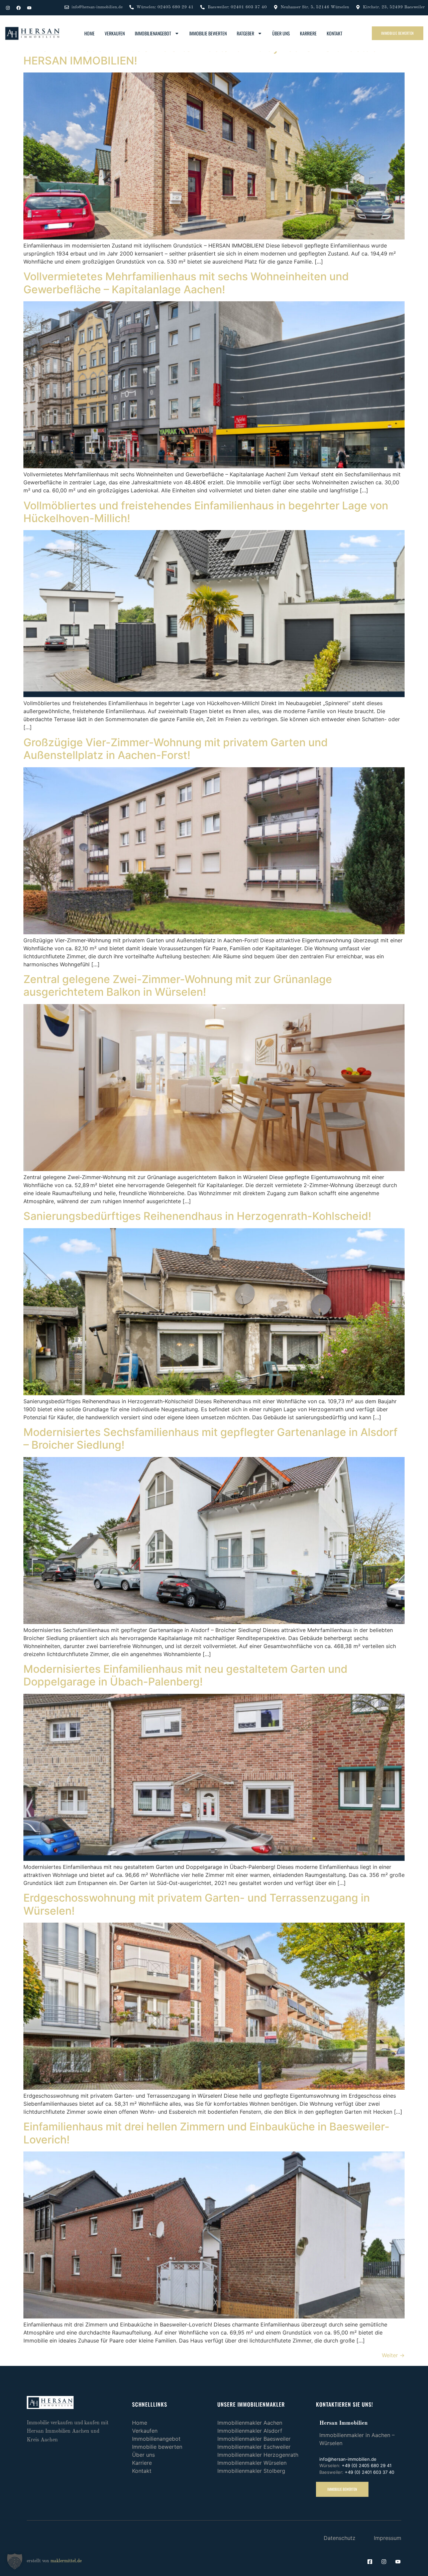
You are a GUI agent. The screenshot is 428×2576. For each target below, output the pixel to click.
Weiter (393, 2355)
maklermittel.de (66, 2561)
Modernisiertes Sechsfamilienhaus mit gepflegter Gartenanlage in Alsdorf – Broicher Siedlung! (210, 1438)
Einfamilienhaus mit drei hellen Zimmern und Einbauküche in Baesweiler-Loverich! (206, 2133)
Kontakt (335, 33)
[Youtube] (29, 8)
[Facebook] (18, 8)
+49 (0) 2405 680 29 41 (367, 2465)
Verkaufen (115, 33)
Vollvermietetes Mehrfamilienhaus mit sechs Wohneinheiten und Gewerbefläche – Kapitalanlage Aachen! (186, 283)
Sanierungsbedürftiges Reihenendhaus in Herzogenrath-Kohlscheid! (197, 1216)
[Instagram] (8, 8)
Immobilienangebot (153, 33)
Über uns (281, 33)
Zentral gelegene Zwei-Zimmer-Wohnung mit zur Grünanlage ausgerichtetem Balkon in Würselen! (178, 986)
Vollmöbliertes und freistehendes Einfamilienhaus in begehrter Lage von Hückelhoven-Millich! (206, 512)
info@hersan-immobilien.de (348, 2459)
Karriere (308, 33)
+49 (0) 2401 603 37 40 (369, 2472)
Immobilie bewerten (208, 33)
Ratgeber (245, 33)
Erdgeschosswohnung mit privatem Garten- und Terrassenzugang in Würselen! (197, 1904)
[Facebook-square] (370, 2562)
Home (89, 33)
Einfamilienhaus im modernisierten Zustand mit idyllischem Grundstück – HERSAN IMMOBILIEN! (207, 54)
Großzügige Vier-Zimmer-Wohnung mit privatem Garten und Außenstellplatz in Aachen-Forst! (176, 749)
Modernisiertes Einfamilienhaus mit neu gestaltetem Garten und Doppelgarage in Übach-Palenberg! (185, 1675)
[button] (15, 2561)
